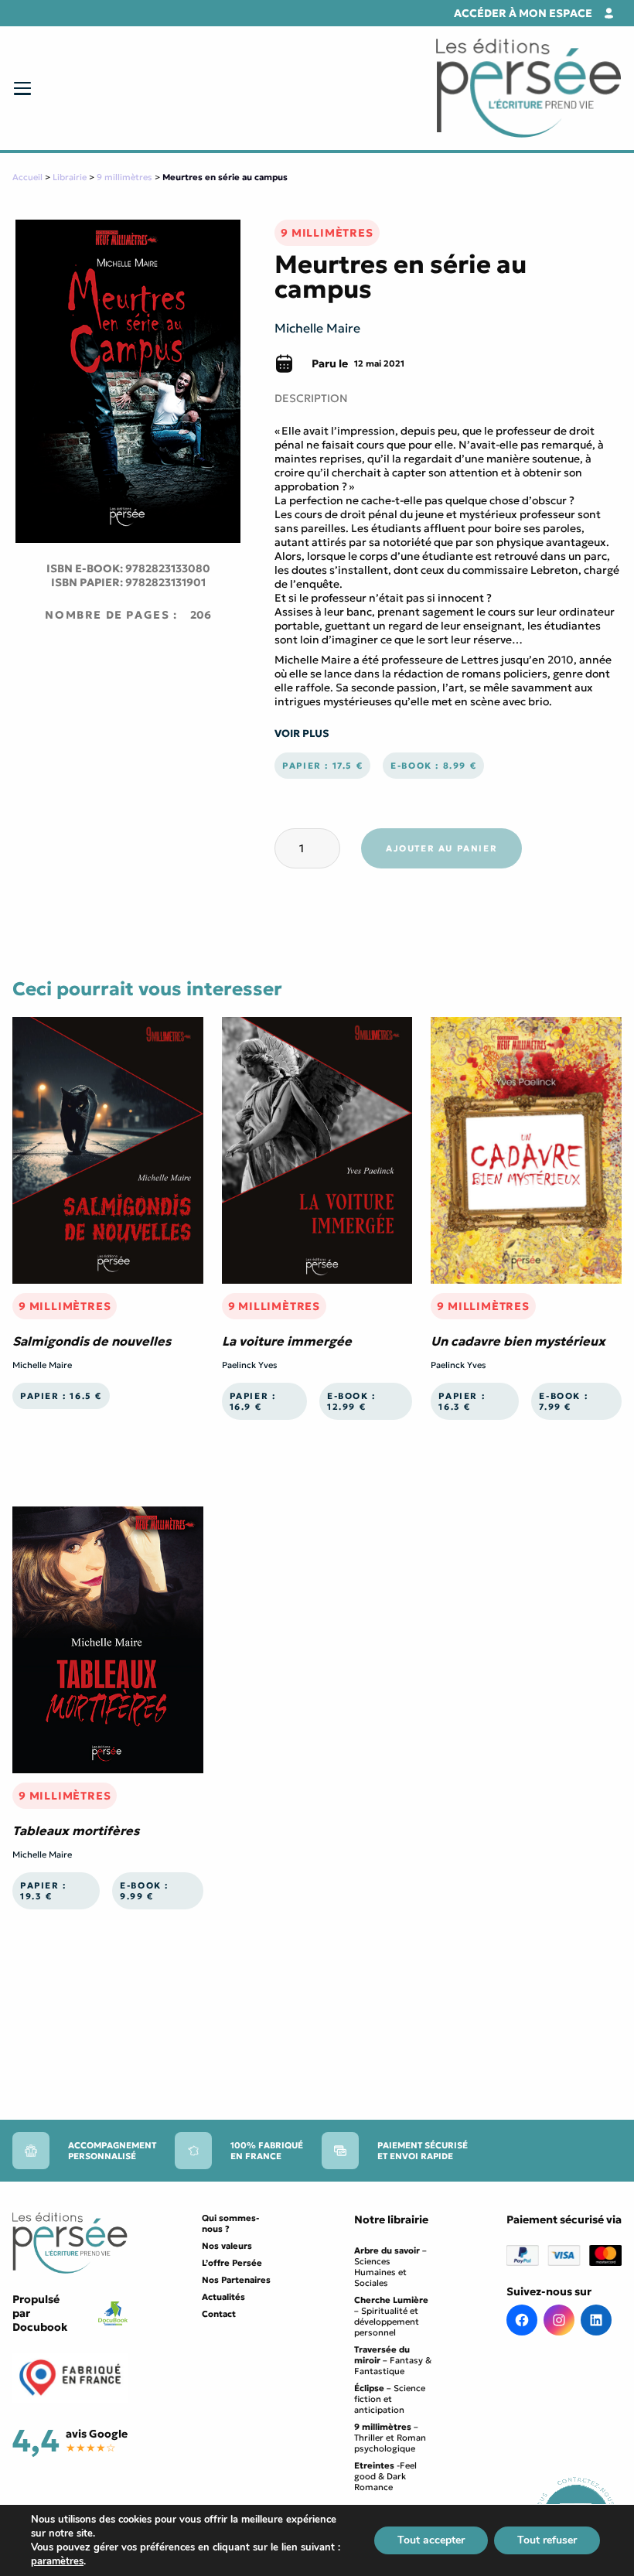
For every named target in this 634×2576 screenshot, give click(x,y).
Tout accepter (431, 2540)
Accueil (27, 177)
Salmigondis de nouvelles (92, 1341)
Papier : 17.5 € (322, 766)
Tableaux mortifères (76, 1830)
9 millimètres (124, 177)
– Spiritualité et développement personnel (391, 2316)
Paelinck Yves (250, 1365)
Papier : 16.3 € (462, 1401)
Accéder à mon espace (523, 13)
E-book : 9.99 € (144, 1891)
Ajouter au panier (441, 848)
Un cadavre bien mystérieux (518, 1341)
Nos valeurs (227, 2246)
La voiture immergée (287, 1341)
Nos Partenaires (236, 2280)
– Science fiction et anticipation (390, 2399)
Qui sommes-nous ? (230, 2223)
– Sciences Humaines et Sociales (390, 2267)
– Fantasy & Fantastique (393, 2360)
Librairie (70, 177)
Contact (219, 2314)
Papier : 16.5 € (61, 1396)
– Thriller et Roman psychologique (390, 2438)
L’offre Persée (232, 2263)
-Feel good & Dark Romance (385, 2476)
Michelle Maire (317, 328)
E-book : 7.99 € (563, 1401)
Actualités (223, 2297)
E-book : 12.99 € (351, 1401)
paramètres (57, 2561)
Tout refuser (547, 2540)
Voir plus (302, 734)
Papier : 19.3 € (43, 1891)
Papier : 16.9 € (253, 1401)
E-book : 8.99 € (433, 766)
